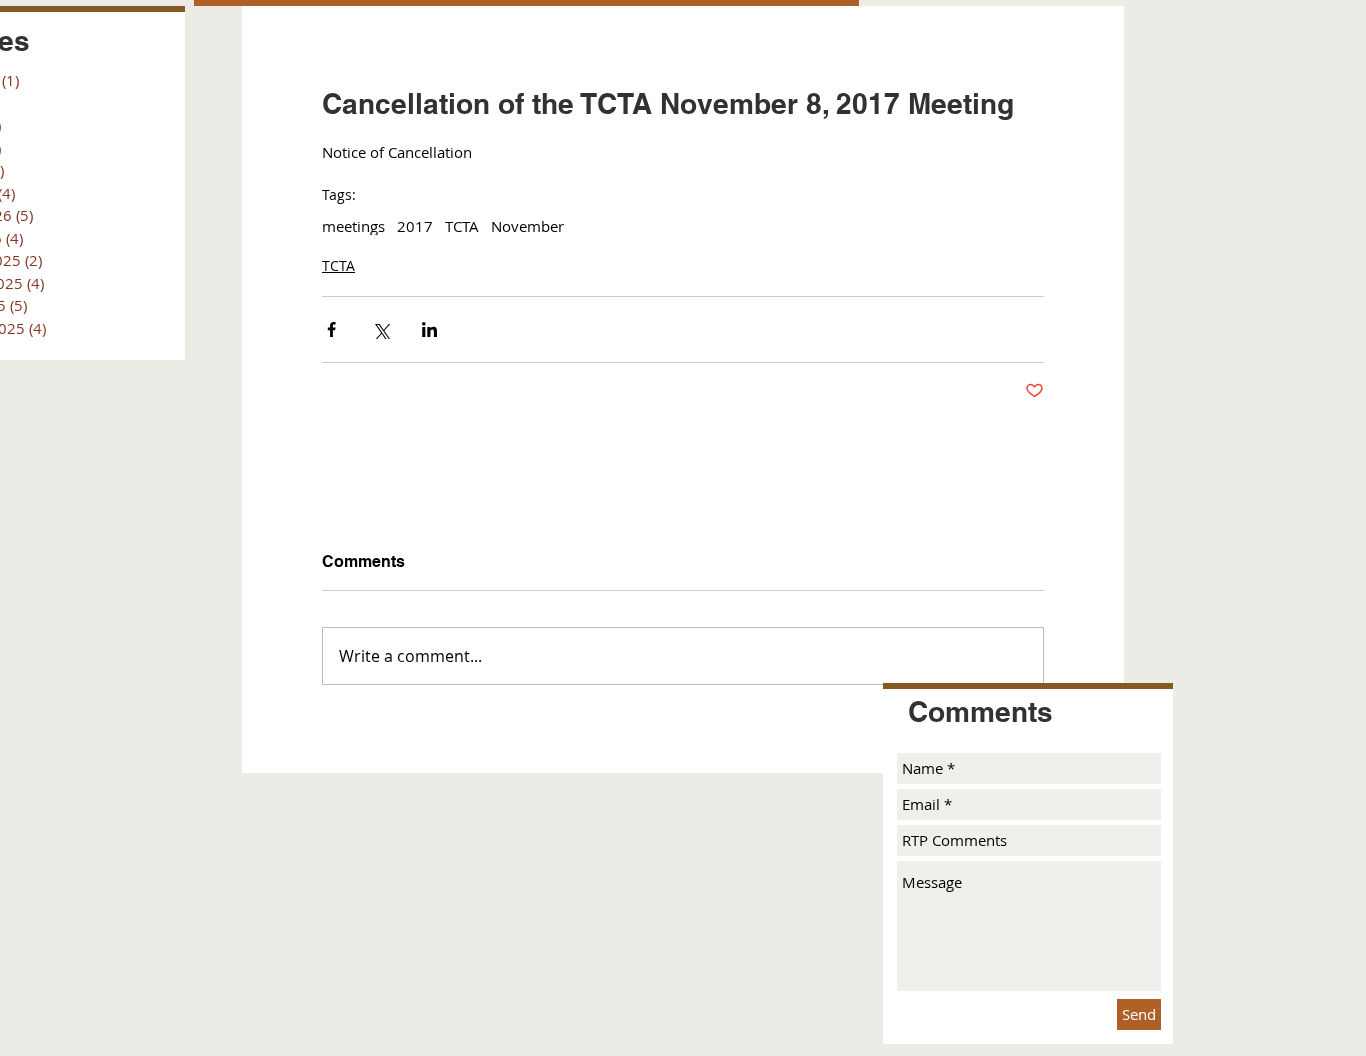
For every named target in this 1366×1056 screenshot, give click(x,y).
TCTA (462, 226)
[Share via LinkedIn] (429, 329)
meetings (353, 226)
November (527, 226)
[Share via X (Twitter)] (380, 329)
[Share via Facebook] (331, 329)
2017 (415, 226)
